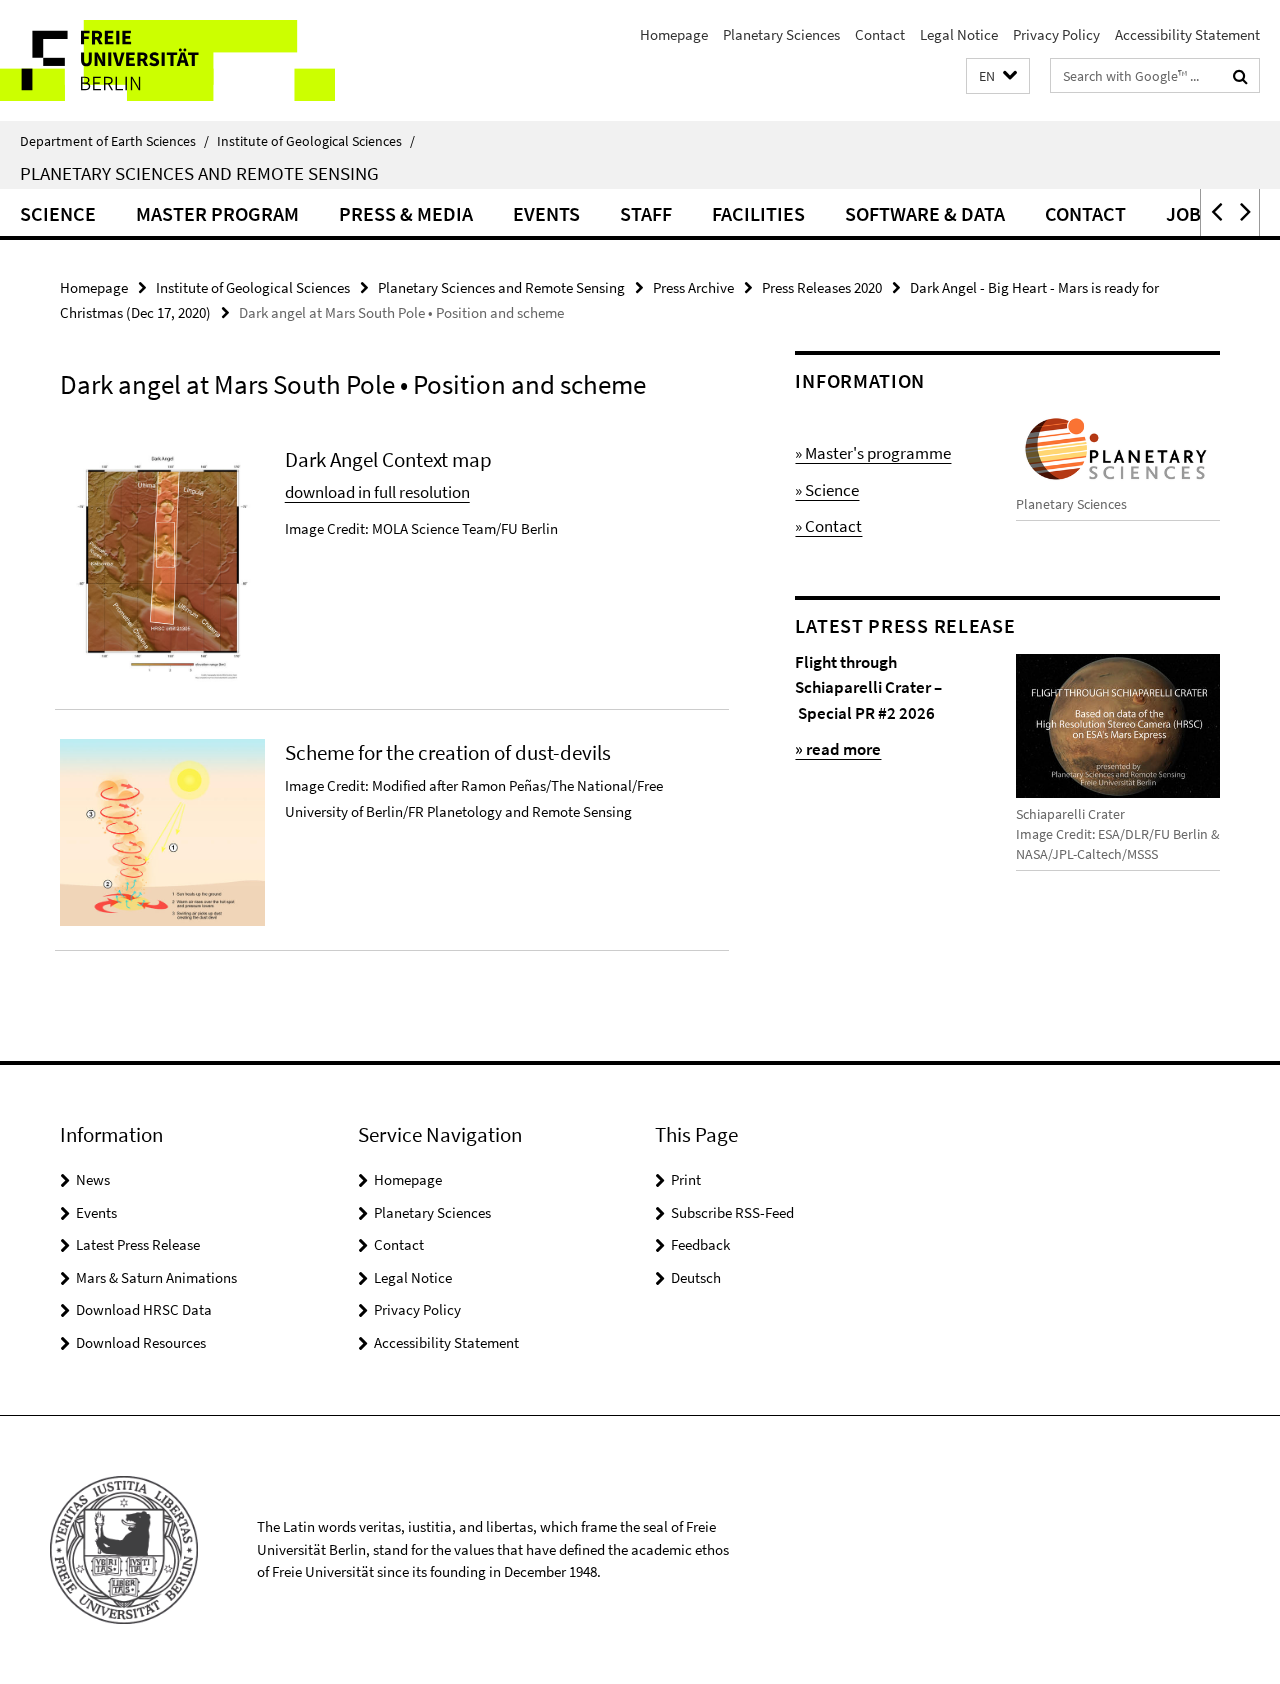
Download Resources (141, 1342)
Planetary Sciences (781, 34)
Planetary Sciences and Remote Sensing (199, 173)
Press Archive (693, 287)
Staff (646, 213)
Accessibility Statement (1187, 34)
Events (546, 213)
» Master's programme (873, 453)
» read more (838, 749)
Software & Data (925, 213)
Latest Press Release (138, 1244)
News (93, 1179)
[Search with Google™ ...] (1240, 76)
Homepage (674, 34)
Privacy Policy (1056, 34)
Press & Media (406, 213)
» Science (827, 490)
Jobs (1189, 213)
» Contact (828, 526)
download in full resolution (377, 492)
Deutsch (696, 1277)
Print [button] (686, 1179)
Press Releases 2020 (822, 287)
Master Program (217, 213)
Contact (880, 34)
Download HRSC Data (144, 1309)
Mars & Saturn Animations (156, 1277)
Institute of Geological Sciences (316, 141)
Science (58, 213)
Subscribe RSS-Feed (732, 1212)
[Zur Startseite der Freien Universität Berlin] (167, 60)
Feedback (700, 1244)
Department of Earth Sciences (114, 141)
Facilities (758, 213)
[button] (998, 76)
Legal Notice (959, 34)
